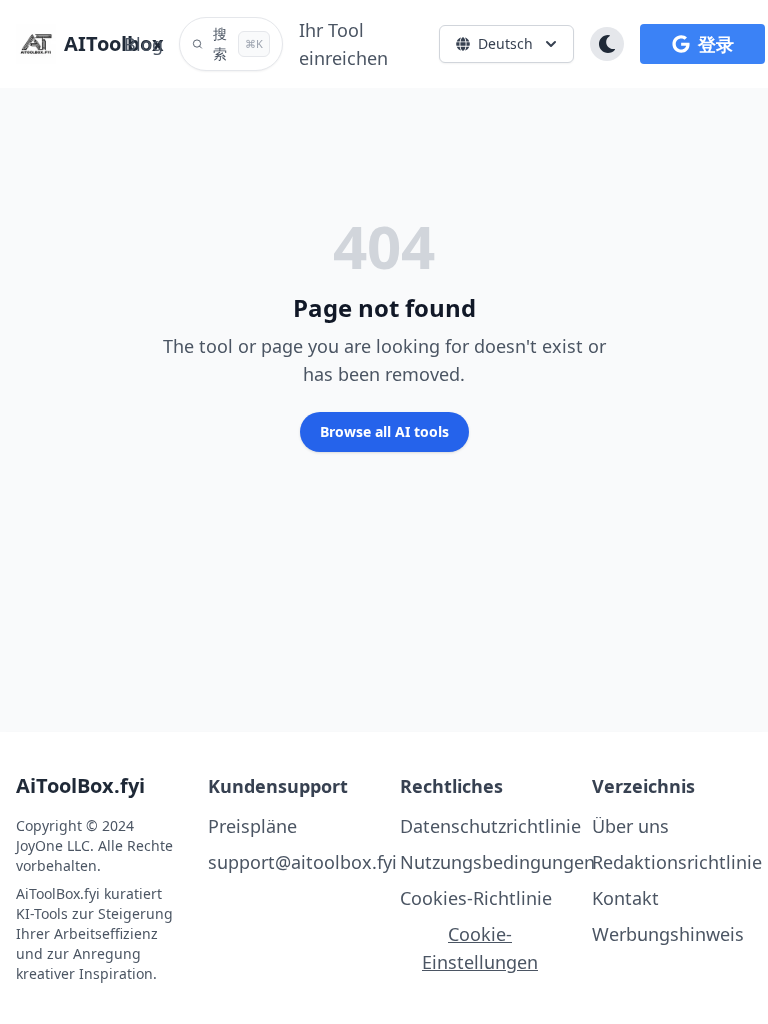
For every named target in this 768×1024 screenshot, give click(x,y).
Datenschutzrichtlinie (490, 826)
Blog (143, 44)
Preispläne (252, 826)
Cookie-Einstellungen (480, 948)
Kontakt (625, 898)
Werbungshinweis (668, 934)
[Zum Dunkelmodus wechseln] (607, 44)
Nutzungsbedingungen (497, 862)
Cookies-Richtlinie (476, 898)
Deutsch (505, 43)
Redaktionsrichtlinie (677, 862)
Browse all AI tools (384, 431)
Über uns (630, 826)
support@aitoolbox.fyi (302, 862)
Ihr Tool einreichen (343, 44)
